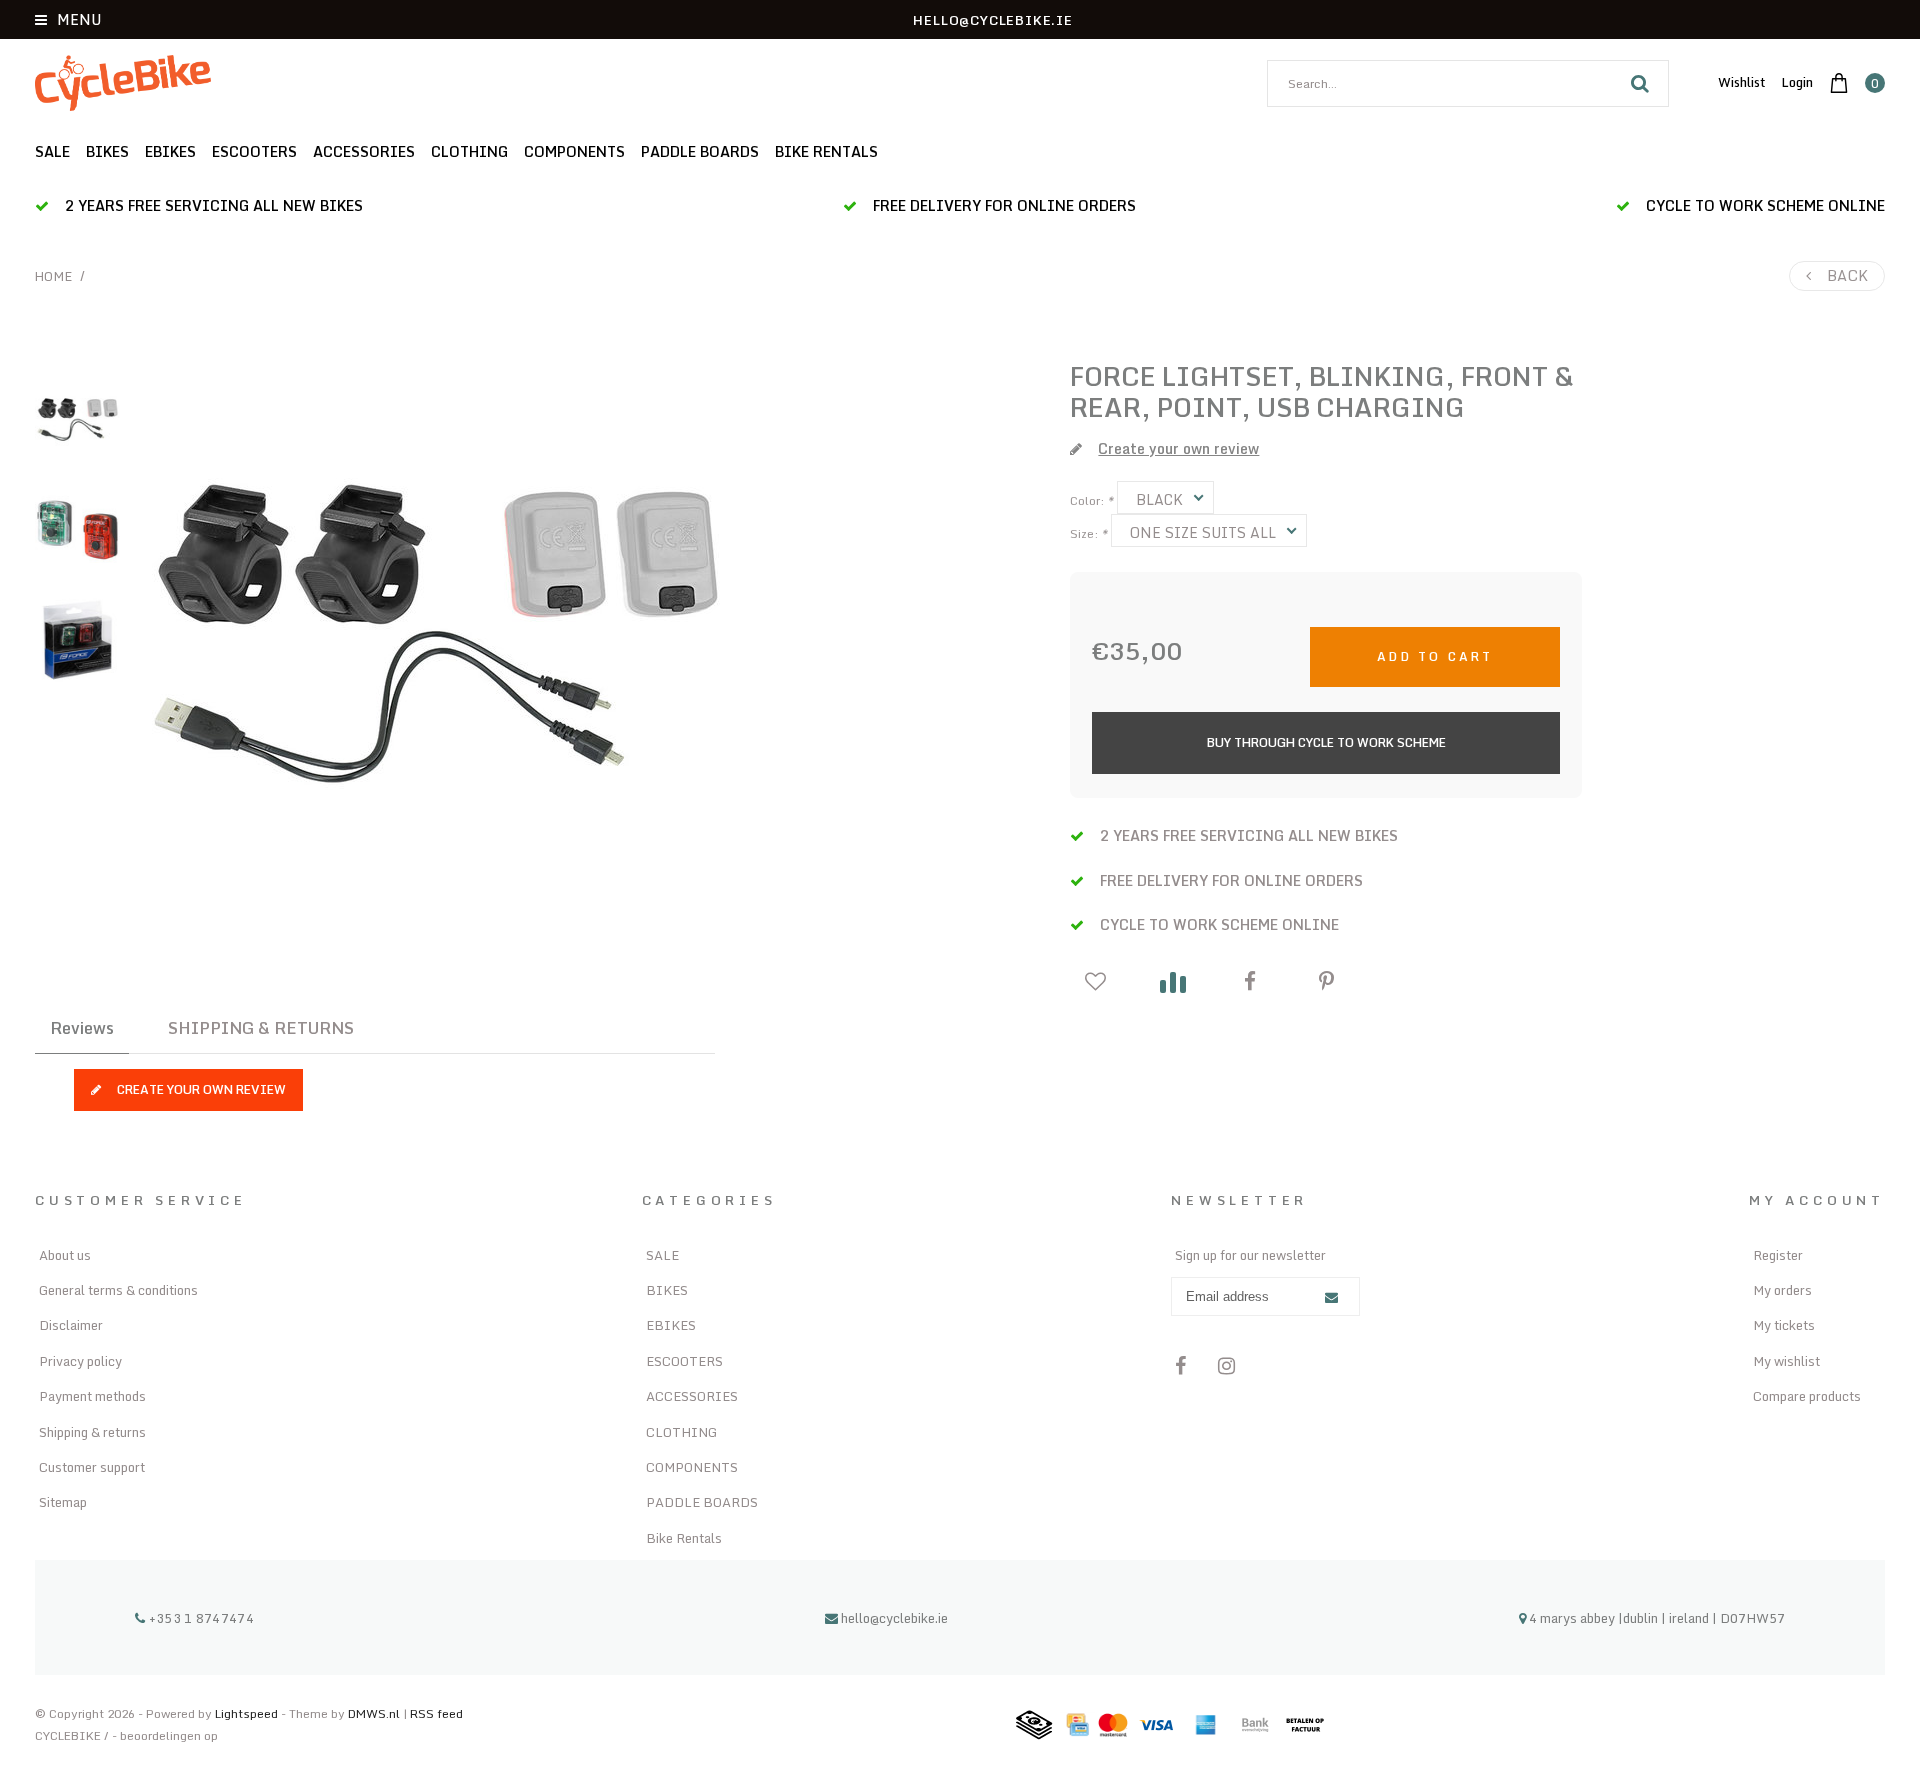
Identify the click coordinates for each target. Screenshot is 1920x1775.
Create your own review (201, 1089)
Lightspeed (246, 1713)
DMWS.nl (375, 1713)
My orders (1782, 1290)
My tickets (1784, 1325)
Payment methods (92, 1396)
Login (1797, 82)
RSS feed (436, 1713)
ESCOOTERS (254, 151)
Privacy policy (80, 1361)
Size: (1088, 533)
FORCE (1113, 376)
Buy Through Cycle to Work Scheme (1326, 742)
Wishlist (1741, 82)
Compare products (1807, 1396)
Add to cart (1435, 656)
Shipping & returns (92, 1432)
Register (1778, 1255)
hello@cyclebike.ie (894, 1618)
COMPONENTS (574, 151)
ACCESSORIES (364, 151)
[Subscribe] (1331, 1297)
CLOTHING (469, 151)
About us (65, 1255)
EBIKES (170, 151)
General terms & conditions (118, 1290)
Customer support (92, 1467)
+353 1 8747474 (199, 1618)
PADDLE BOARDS (700, 151)
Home (53, 276)
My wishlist (1786, 1361)
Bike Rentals (826, 151)
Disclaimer (71, 1325)
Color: (1091, 500)
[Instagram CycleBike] (1226, 1366)
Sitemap (63, 1502)
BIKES (107, 151)
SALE (52, 151)
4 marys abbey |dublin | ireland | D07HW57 (1655, 1618)
